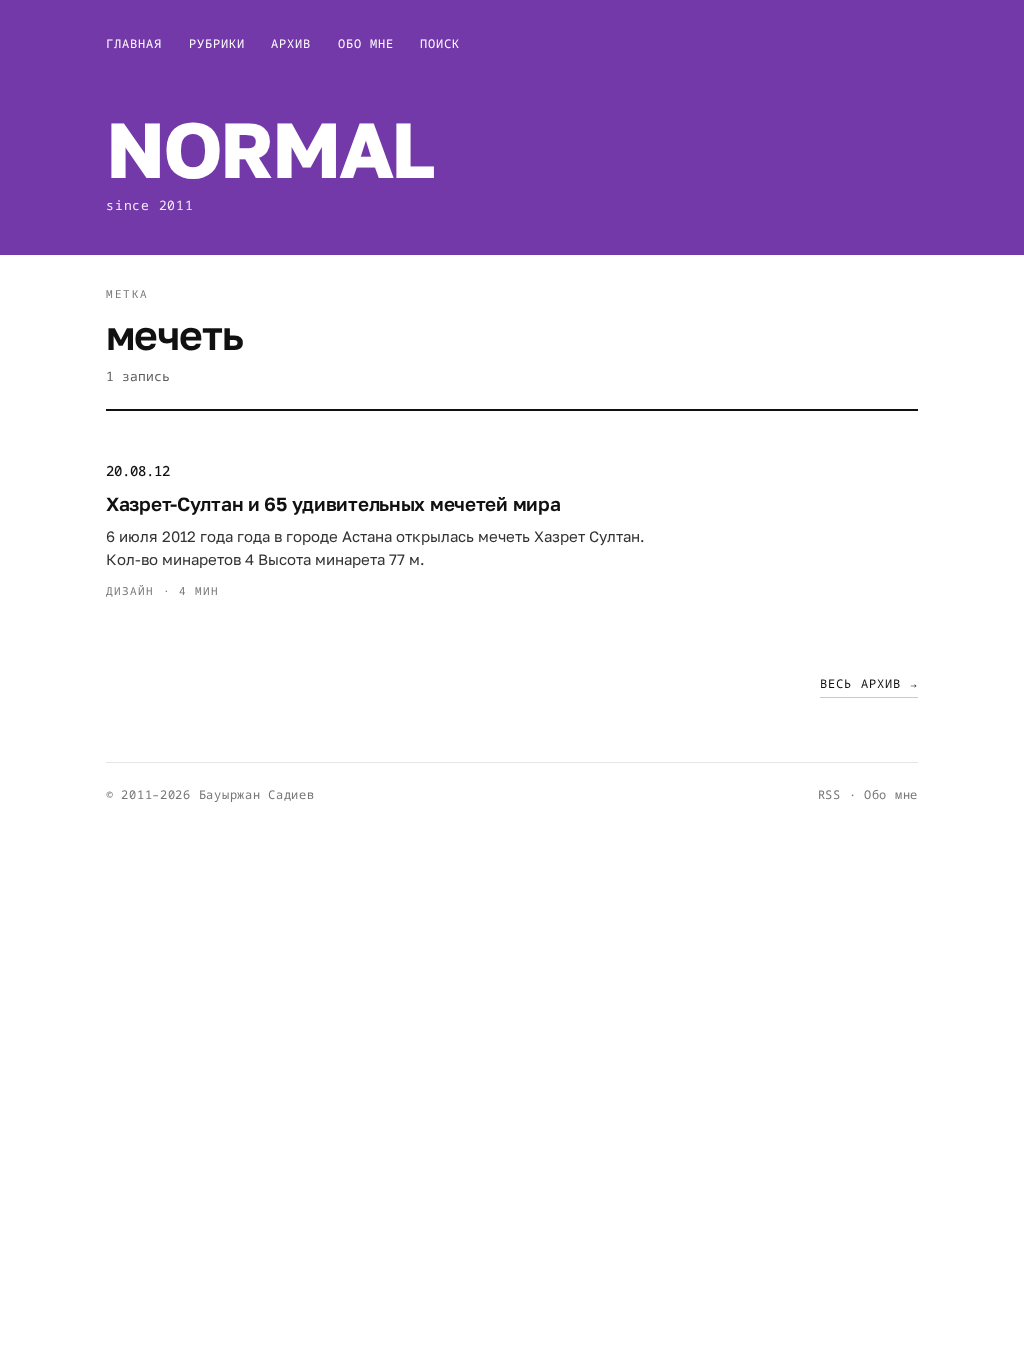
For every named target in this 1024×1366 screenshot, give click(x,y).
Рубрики (217, 43)
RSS (829, 794)
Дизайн (130, 590)
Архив (291, 43)
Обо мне (366, 43)
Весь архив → (869, 683)
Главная (134, 43)
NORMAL (269, 148)
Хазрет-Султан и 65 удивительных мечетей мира (333, 503)
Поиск (440, 43)
